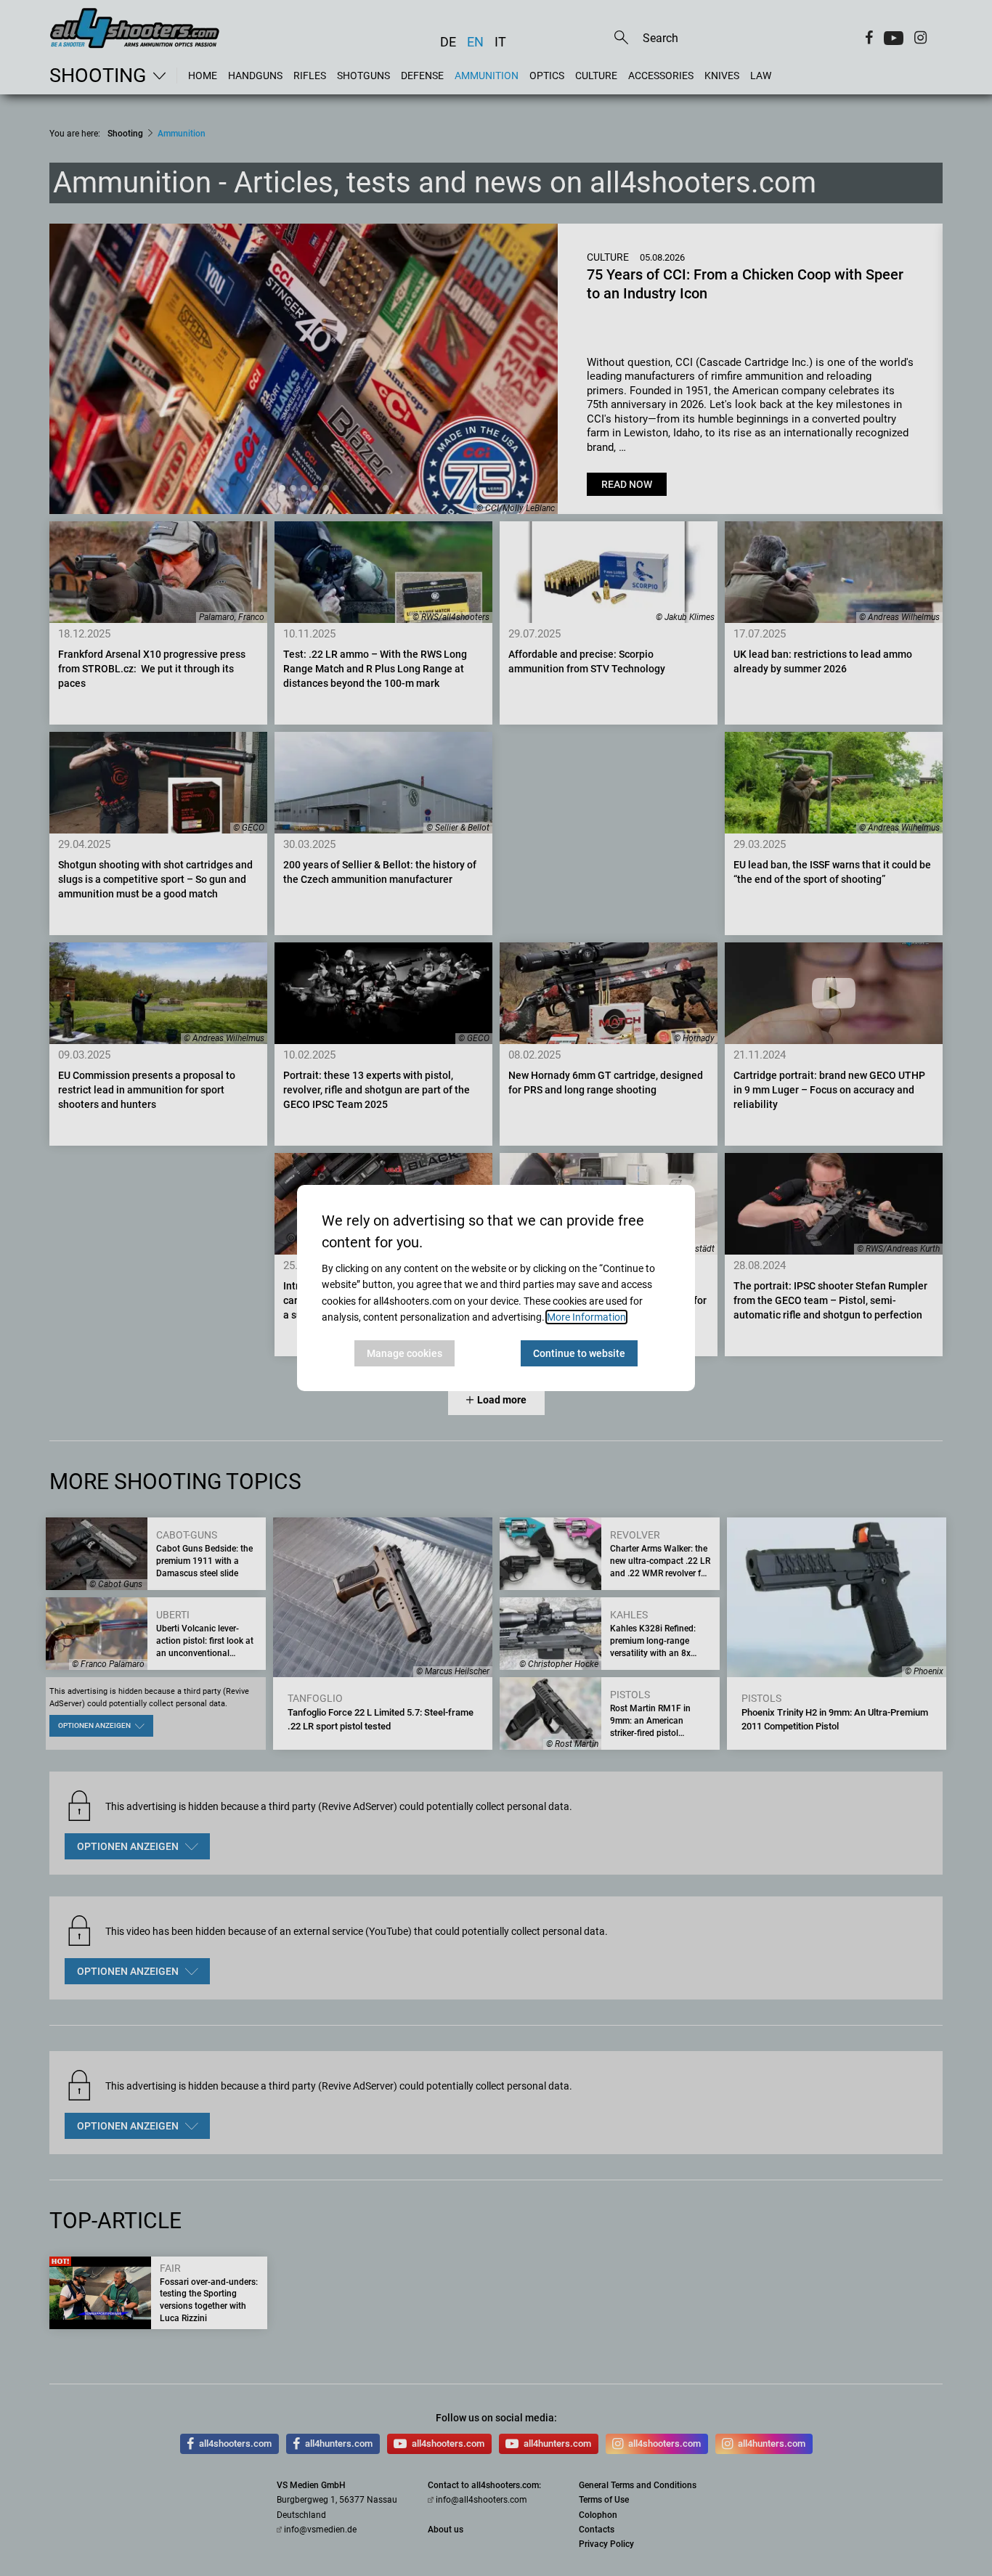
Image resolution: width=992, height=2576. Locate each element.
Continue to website (579, 1353)
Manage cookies (404, 1353)
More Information (586, 1317)
